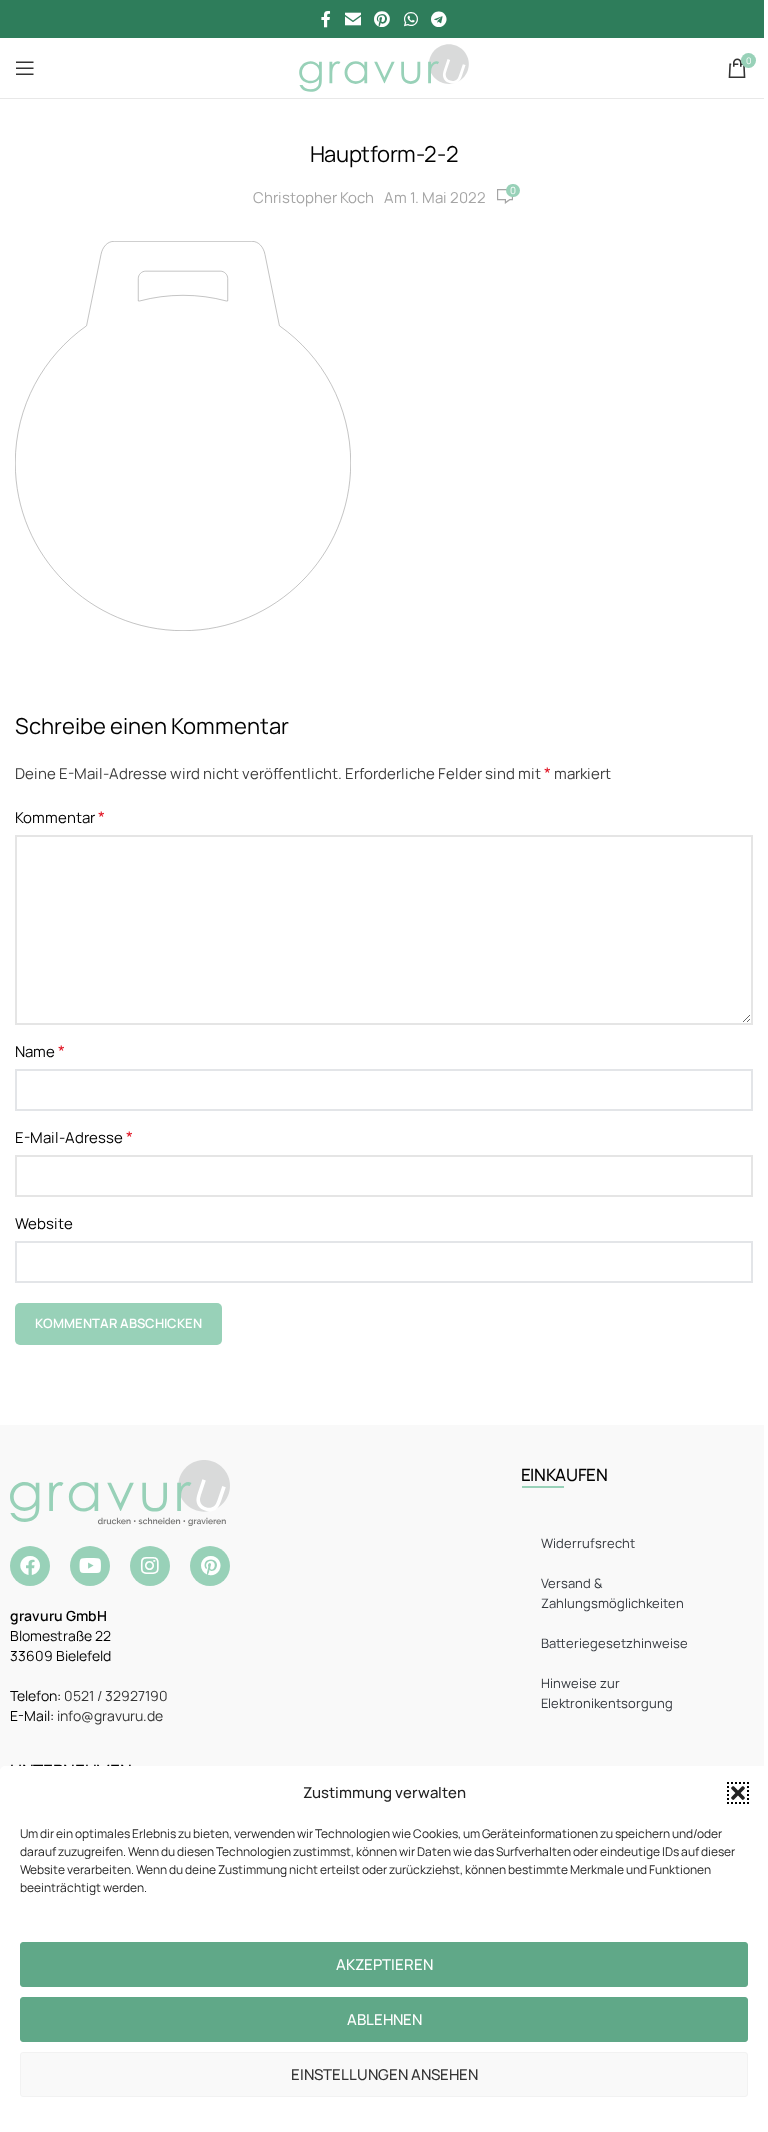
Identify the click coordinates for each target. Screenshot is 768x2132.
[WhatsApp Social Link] (410, 19)
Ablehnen (384, 2019)
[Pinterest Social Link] (382, 19)
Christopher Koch (313, 197)
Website (44, 1223)
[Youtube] (90, 1566)
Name (40, 1051)
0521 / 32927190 (116, 1695)
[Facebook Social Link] (326, 19)
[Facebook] (30, 1566)
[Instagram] (150, 1566)
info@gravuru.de (110, 1715)
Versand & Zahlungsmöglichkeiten (612, 1593)
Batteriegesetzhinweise (614, 1643)
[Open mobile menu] (25, 68)
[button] (738, 1793)
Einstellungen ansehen (384, 2074)
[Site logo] (383, 66)
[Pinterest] (210, 1566)
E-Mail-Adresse (74, 1137)
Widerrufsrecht (588, 1543)
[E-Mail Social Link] (352, 19)
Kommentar (60, 817)
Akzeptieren (384, 1964)
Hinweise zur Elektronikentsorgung (607, 1693)
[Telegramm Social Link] (438, 19)
